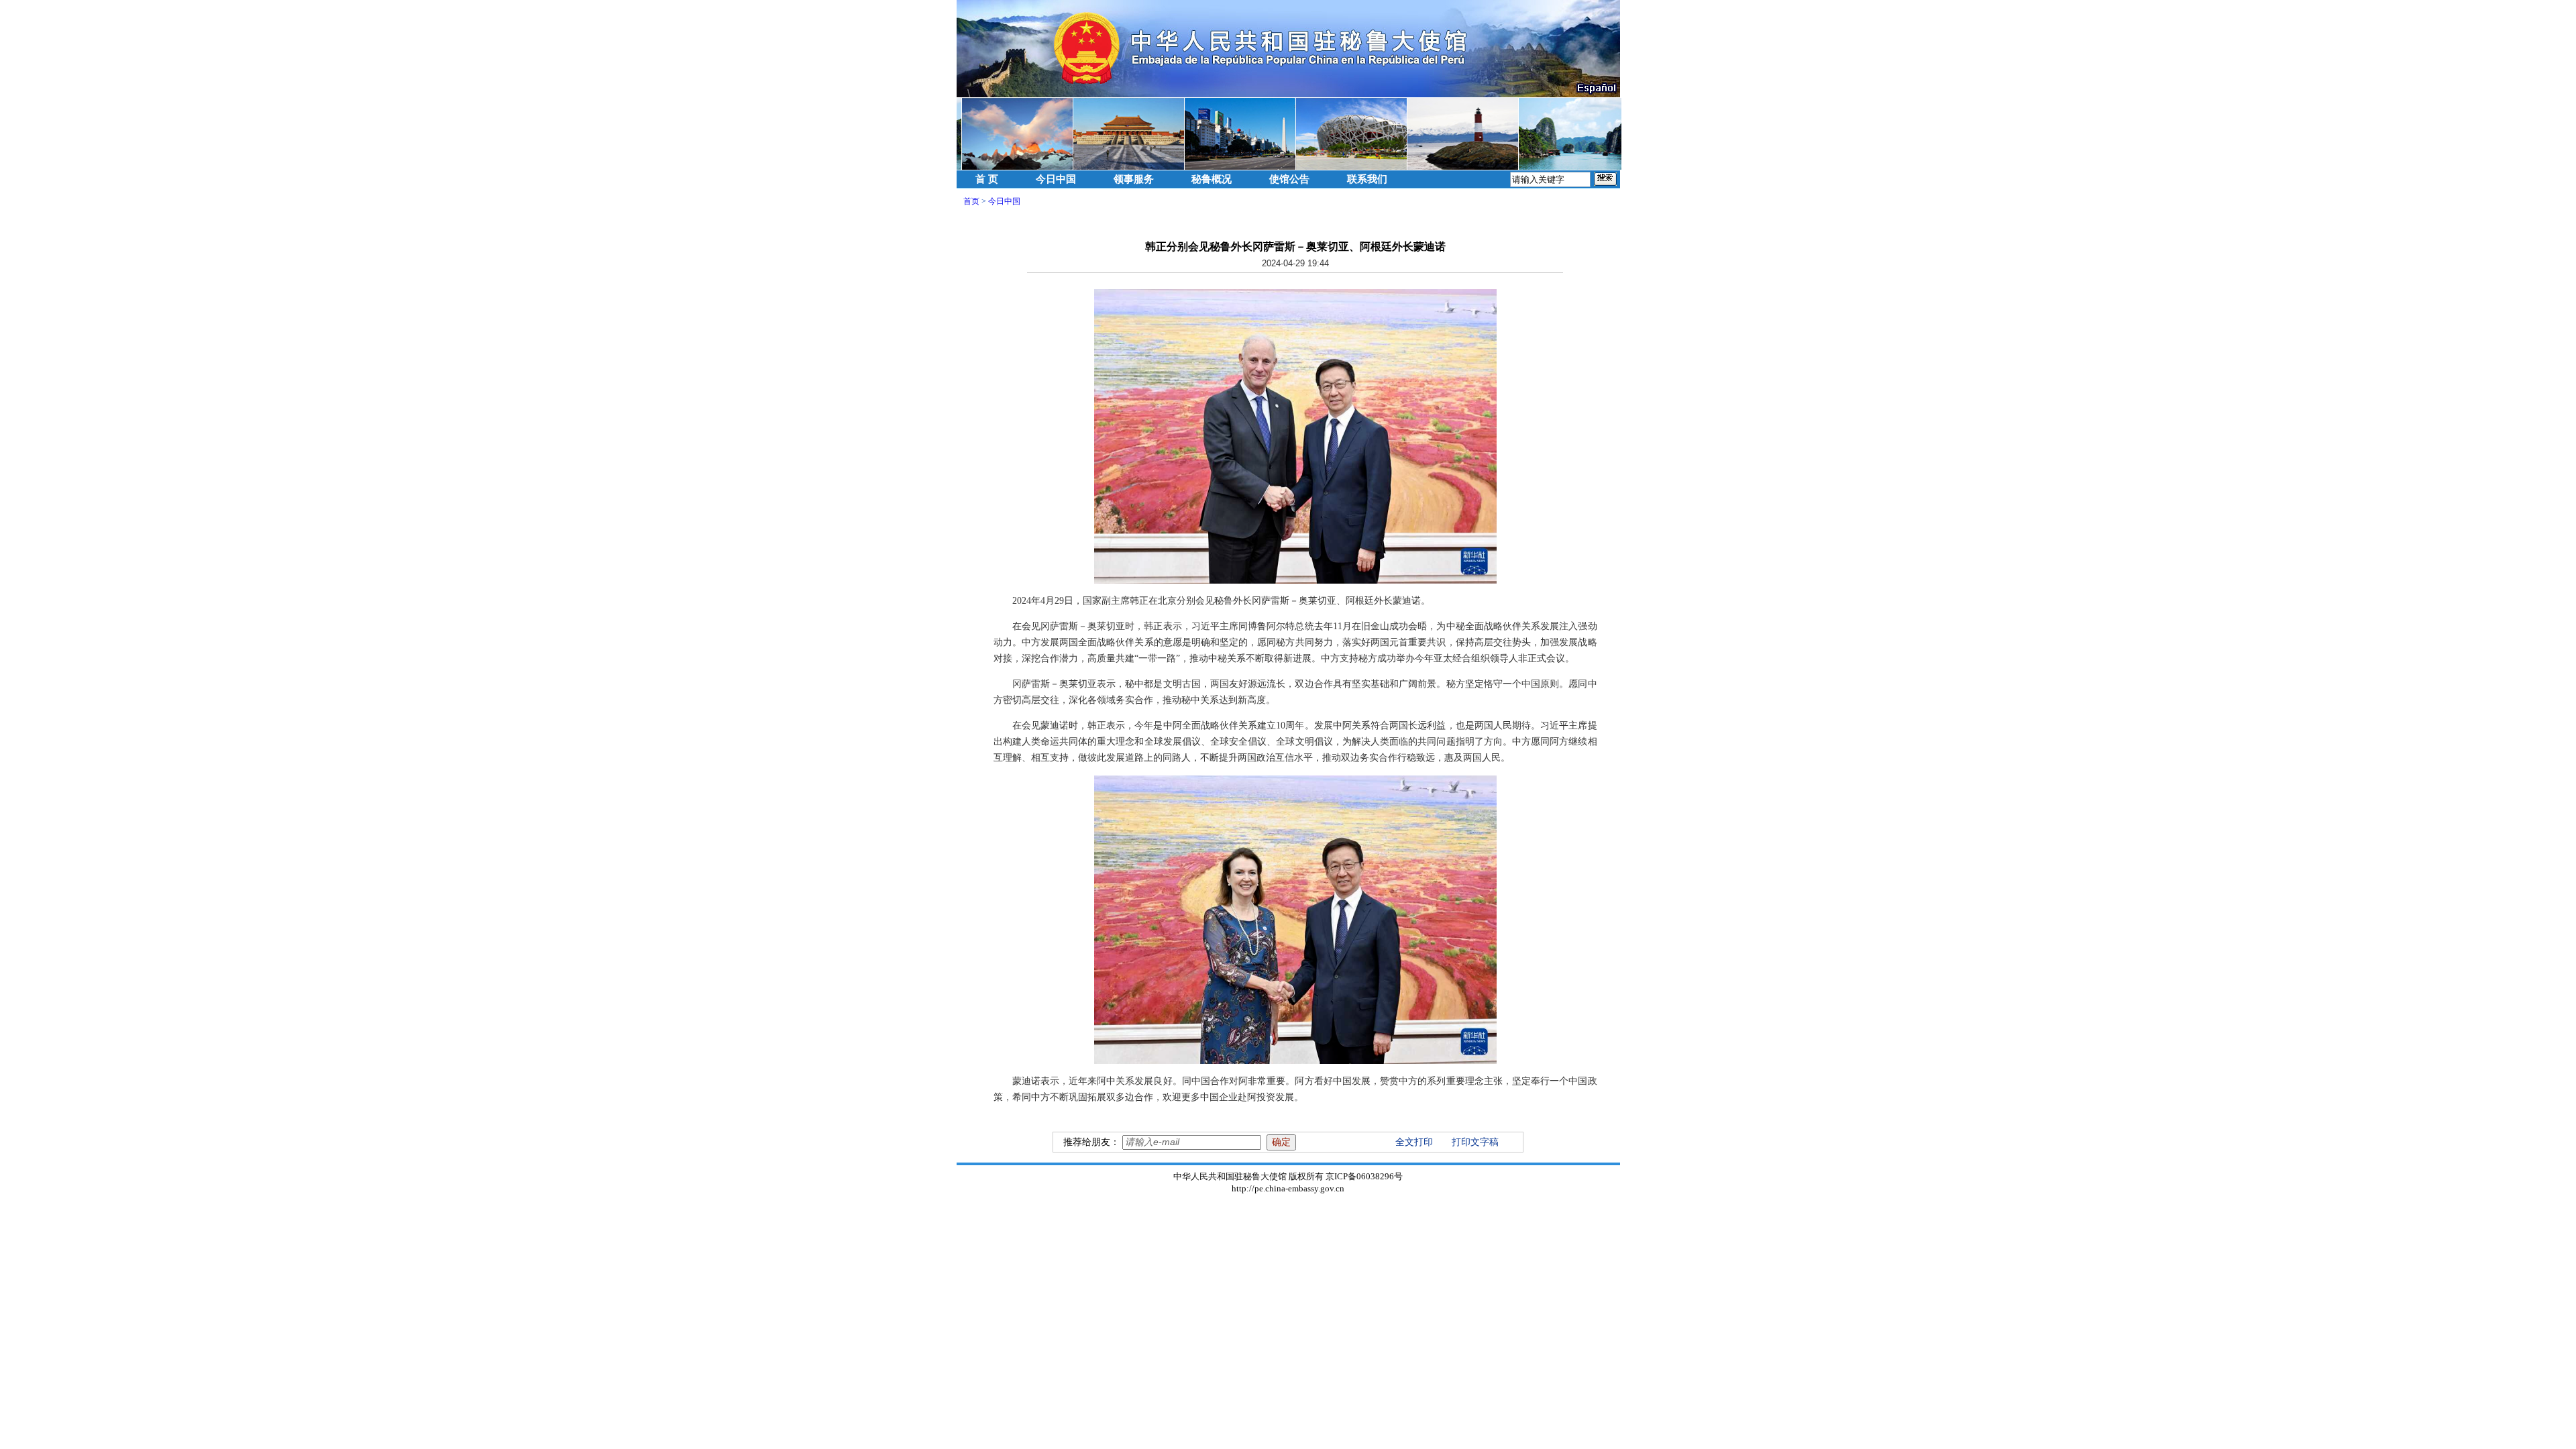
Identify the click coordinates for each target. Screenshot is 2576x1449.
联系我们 (1367, 179)
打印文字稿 (1475, 1142)
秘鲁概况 (1212, 179)
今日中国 (1056, 179)
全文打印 (1414, 1142)
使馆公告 (1289, 179)
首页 (971, 201)
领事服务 (1134, 179)
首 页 (987, 179)
